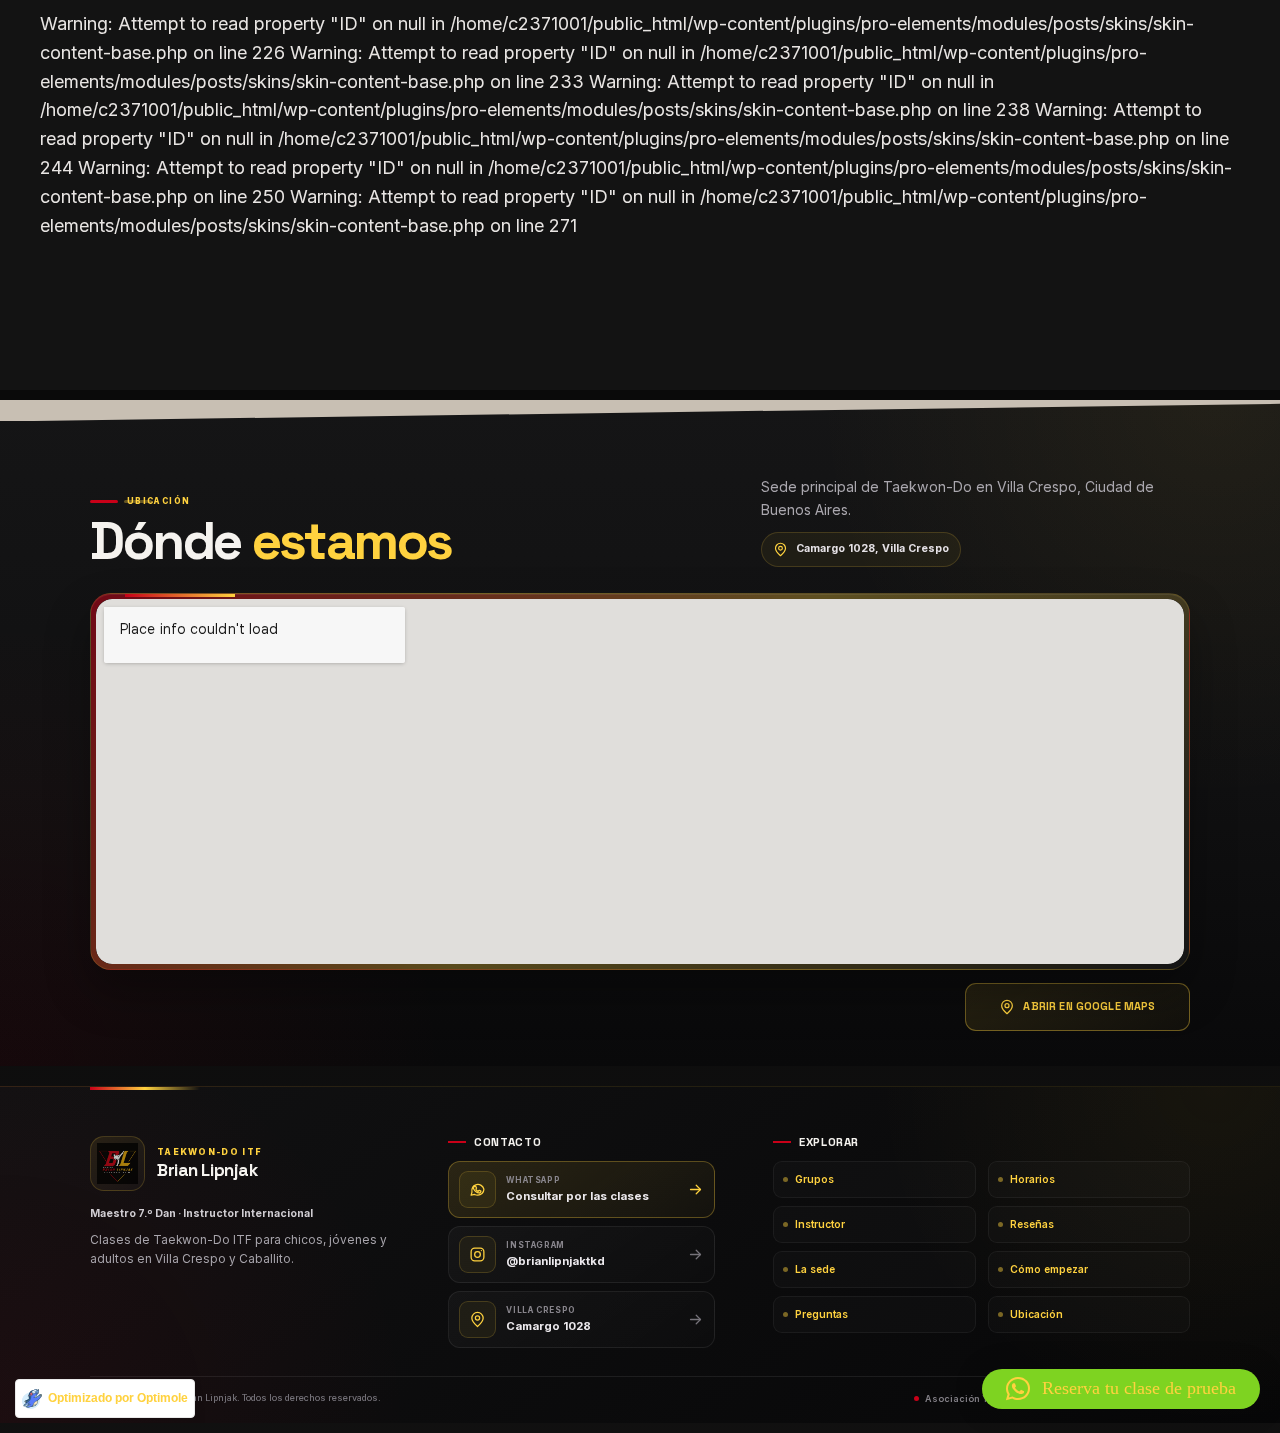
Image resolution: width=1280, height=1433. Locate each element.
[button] (1121, 1389)
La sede (815, 1269)
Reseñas (1032, 1224)
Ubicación (1036, 1314)
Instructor (820, 1224)
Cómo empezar (1049, 1269)
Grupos (814, 1179)
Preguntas (821, 1314)
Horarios (1032, 1179)
